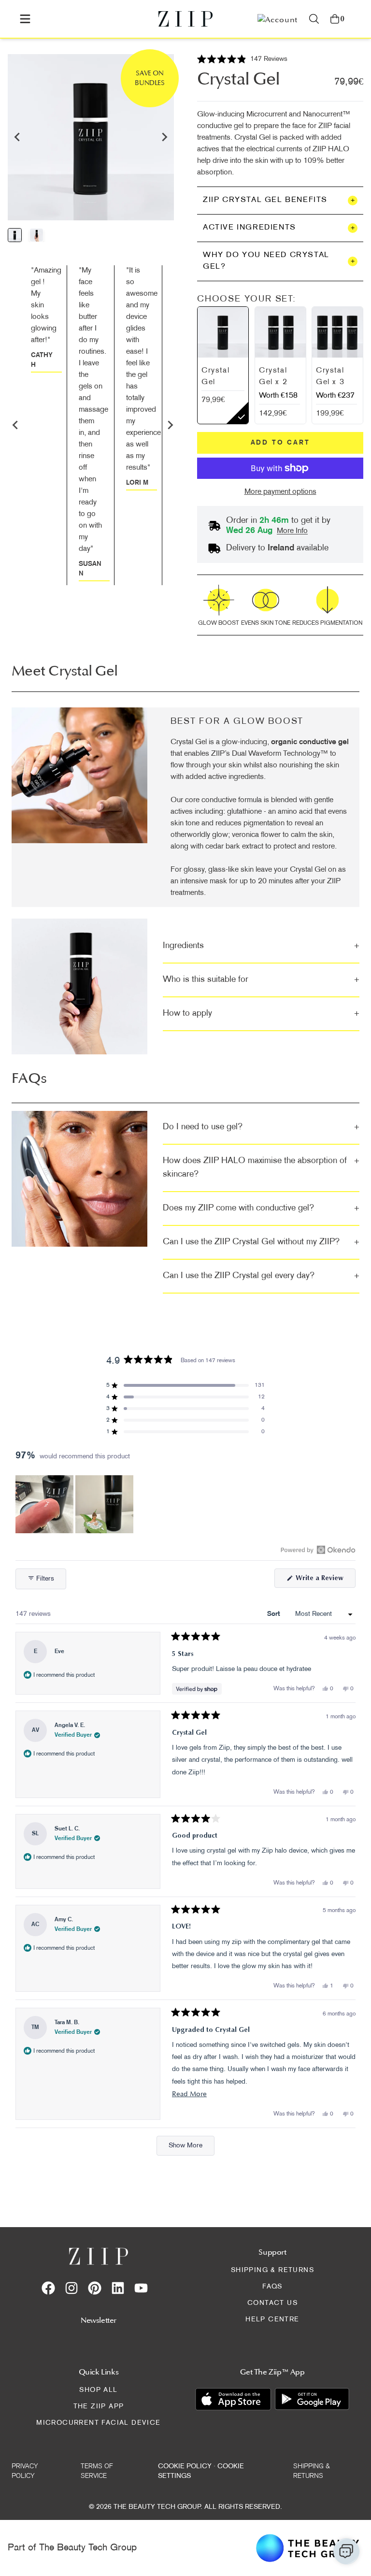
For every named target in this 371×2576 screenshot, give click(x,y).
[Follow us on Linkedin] (118, 2288)
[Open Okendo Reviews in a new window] (318, 1550)
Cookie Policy (185, 2467)
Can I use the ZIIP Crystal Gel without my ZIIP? (261, 1242)
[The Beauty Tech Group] (308, 2548)
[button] (242, 60)
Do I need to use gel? (261, 1127)
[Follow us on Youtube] (141, 2288)
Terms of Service (97, 2471)
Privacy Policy (25, 2471)
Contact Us (272, 2303)
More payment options (280, 492)
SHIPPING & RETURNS (272, 2270)
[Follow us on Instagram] (71, 2288)
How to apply (261, 1014)
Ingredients (261, 946)
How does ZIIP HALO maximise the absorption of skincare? (261, 1168)
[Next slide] (164, 137)
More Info (292, 531)
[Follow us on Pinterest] (95, 2288)
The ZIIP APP (99, 2407)
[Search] (314, 19)
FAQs (272, 2287)
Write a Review (325, 1581)
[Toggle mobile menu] (25, 19)
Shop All (98, 2390)
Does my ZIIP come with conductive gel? (261, 1208)
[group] (15, 235)
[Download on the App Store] (233, 2399)
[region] (75, 1504)
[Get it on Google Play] (312, 2399)
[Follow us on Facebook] (48, 2288)
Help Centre (272, 2320)
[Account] (278, 19)
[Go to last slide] (17, 137)
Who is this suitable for (261, 980)
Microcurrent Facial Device (98, 2423)
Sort (274, 1614)
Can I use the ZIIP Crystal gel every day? (261, 1276)
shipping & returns (312, 2471)
